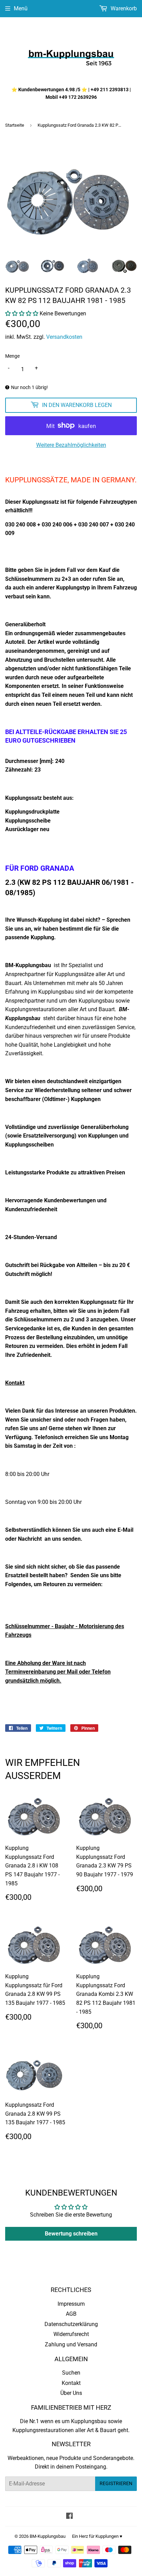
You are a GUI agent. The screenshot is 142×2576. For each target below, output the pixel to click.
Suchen (71, 2373)
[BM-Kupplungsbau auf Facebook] (69, 2517)
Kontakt (71, 2383)
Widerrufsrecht (71, 2334)
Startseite (15, 125)
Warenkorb (123, 8)
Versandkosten (64, 337)
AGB (71, 2314)
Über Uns (71, 2393)
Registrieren (116, 2483)
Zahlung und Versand (71, 2344)
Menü (21, 8)
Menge (12, 356)
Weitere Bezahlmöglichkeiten (71, 445)
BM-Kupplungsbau (48, 2536)
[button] (22, 313)
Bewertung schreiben (71, 2234)
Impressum (71, 2304)
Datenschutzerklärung (71, 2324)
